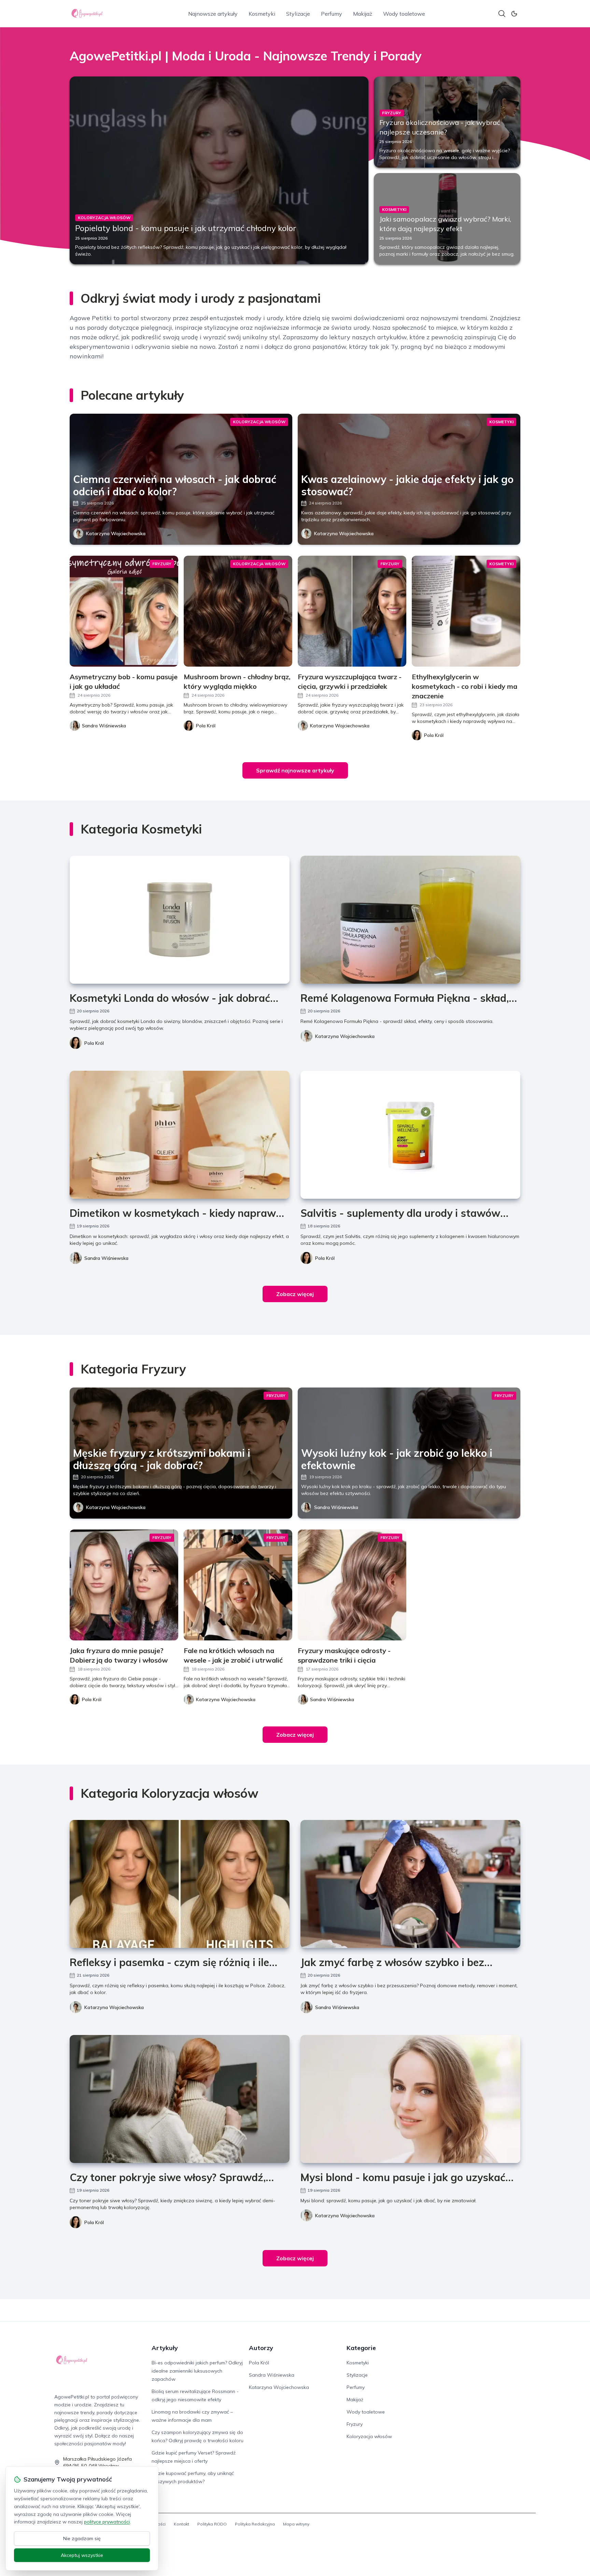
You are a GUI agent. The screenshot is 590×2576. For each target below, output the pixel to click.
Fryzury (355, 2424)
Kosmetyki (262, 14)
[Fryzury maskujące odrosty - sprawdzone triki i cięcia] (352, 1585)
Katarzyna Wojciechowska (116, 533)
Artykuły (165, 2348)
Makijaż (363, 14)
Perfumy (332, 14)
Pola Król (94, 1043)
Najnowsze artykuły (213, 14)
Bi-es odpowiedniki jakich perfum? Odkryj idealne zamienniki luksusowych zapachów (197, 2371)
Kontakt (181, 2524)
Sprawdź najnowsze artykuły (295, 770)
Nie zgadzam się (82, 2538)
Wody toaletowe (404, 14)
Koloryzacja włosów (369, 2436)
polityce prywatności (107, 2522)
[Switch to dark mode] (514, 14)
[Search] (502, 14)
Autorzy (261, 2348)
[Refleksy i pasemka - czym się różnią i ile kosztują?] (180, 1884)
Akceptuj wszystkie (82, 2555)
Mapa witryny (296, 2524)
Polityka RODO (212, 2524)
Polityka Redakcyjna (255, 2524)
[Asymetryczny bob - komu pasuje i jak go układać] (124, 611)
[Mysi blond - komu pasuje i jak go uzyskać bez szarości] (410, 2099)
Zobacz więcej (295, 1294)
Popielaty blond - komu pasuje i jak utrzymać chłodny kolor (186, 228)
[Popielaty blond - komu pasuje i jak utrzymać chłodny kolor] (219, 170)
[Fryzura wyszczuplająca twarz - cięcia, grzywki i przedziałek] (352, 611)
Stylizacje (298, 14)
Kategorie (361, 2348)
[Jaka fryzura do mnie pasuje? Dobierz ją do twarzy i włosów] (124, 1585)
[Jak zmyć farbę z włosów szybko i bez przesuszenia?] (410, 1884)
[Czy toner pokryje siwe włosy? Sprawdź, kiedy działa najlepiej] (180, 2099)
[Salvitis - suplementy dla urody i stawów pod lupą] (410, 1135)
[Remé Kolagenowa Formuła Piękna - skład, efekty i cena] (410, 920)
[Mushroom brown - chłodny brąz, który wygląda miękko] (238, 611)
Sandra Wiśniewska (106, 1258)
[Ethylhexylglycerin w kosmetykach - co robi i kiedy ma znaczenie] (466, 611)
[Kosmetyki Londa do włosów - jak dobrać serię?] (180, 920)
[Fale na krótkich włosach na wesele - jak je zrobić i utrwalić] (238, 1585)
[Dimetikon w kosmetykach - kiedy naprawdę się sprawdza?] (180, 1135)
